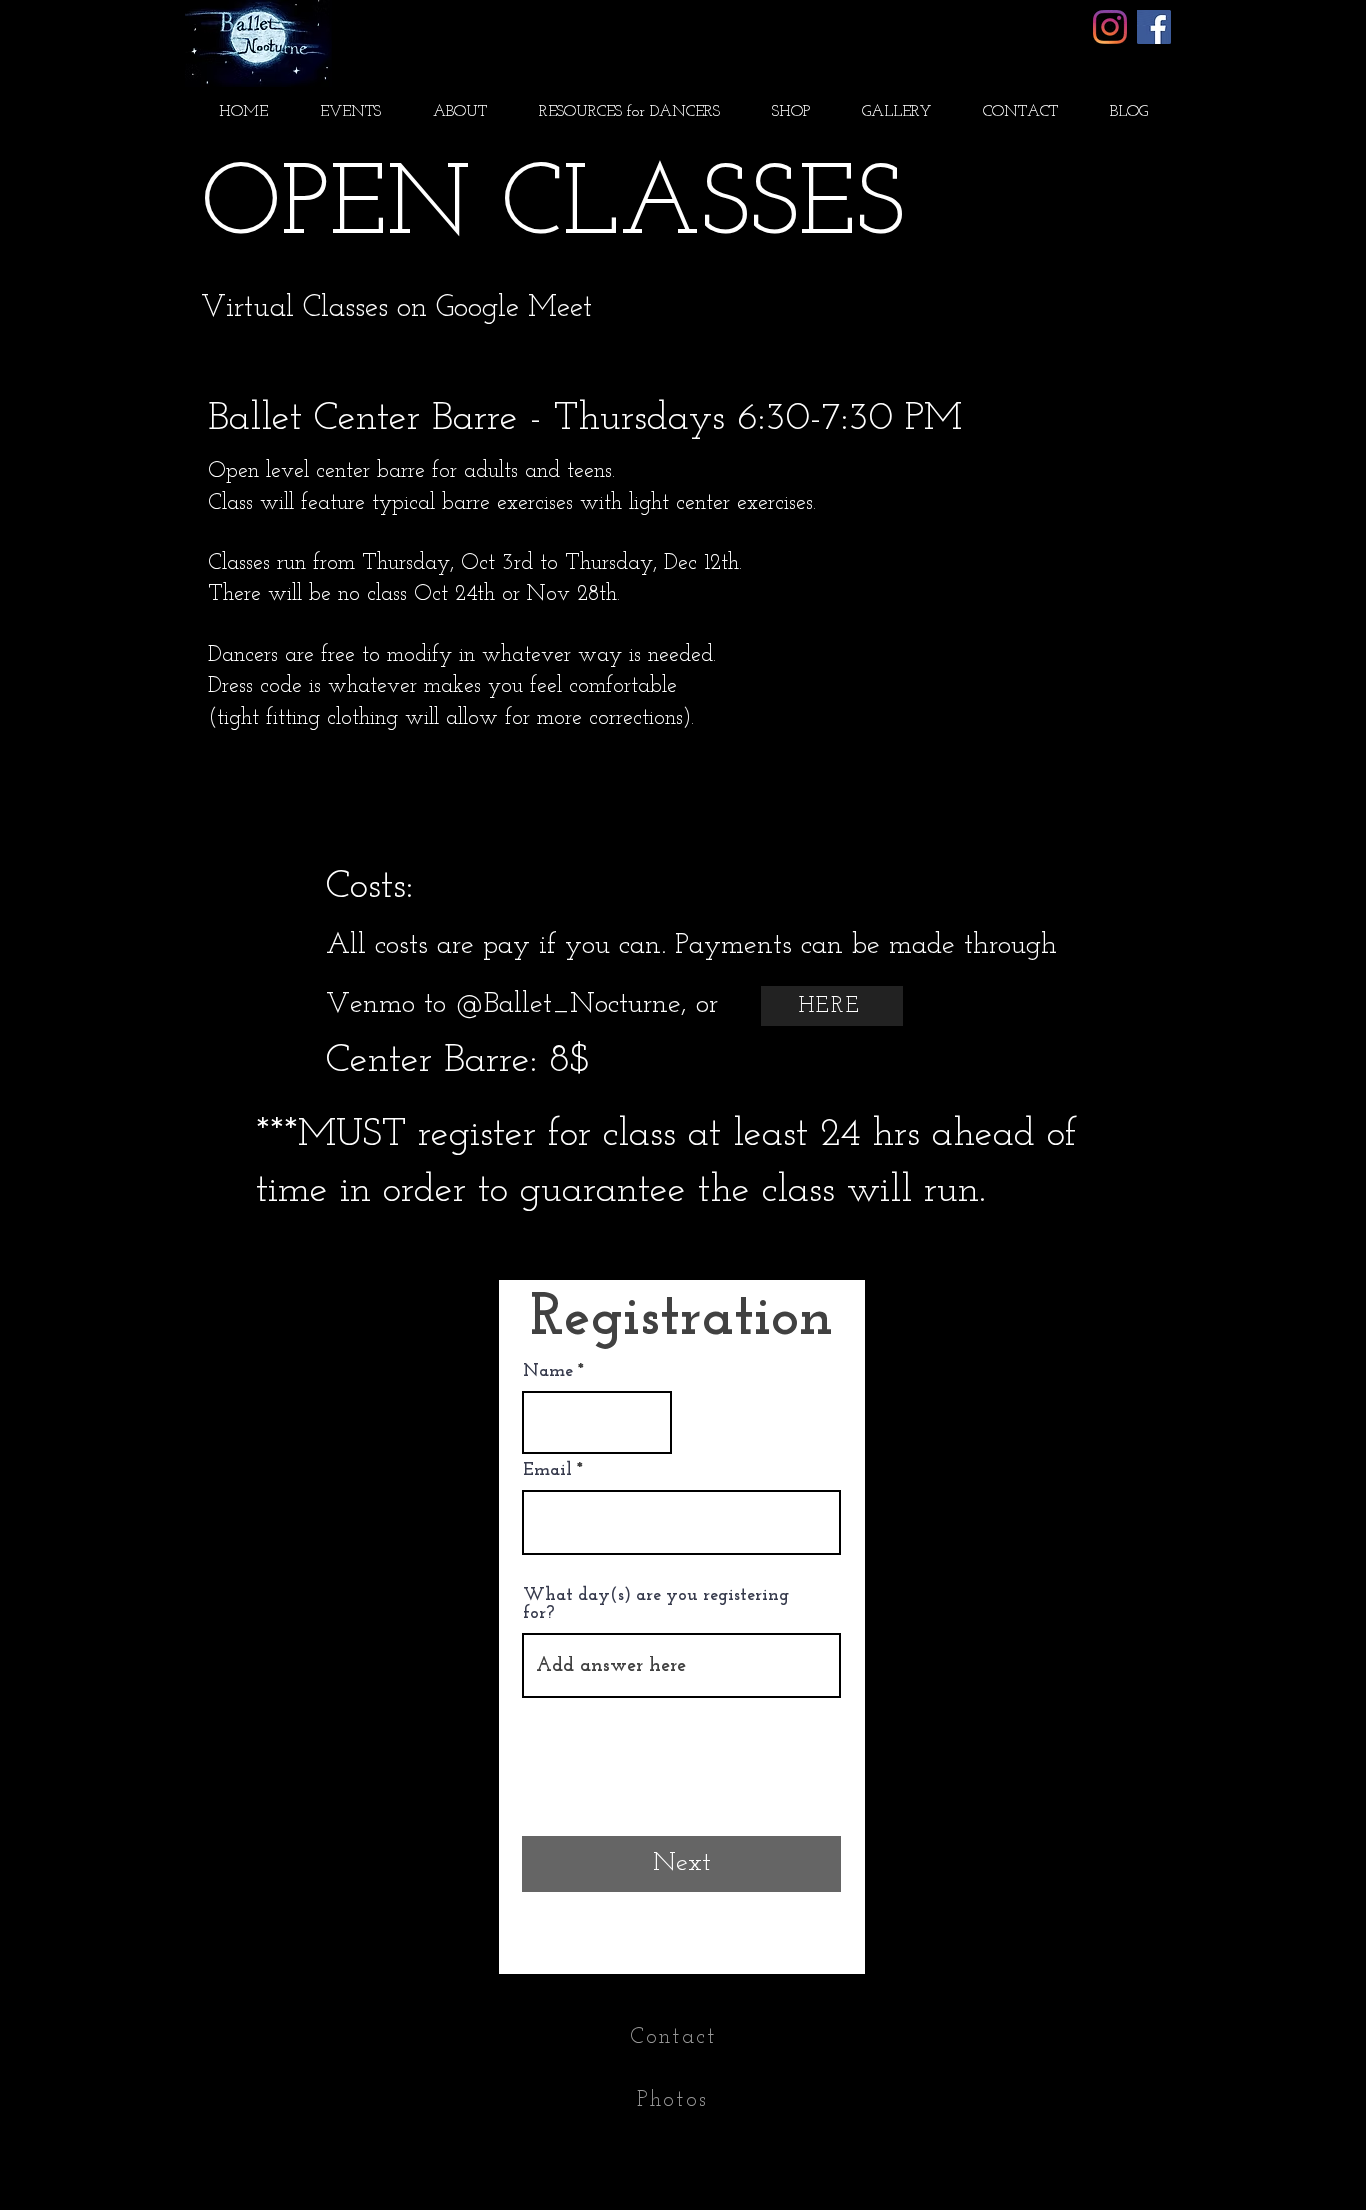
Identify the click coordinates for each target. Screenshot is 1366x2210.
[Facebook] (1154, 27)
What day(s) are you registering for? (656, 1605)
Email (547, 1471)
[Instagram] (1110, 27)
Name (548, 1372)
